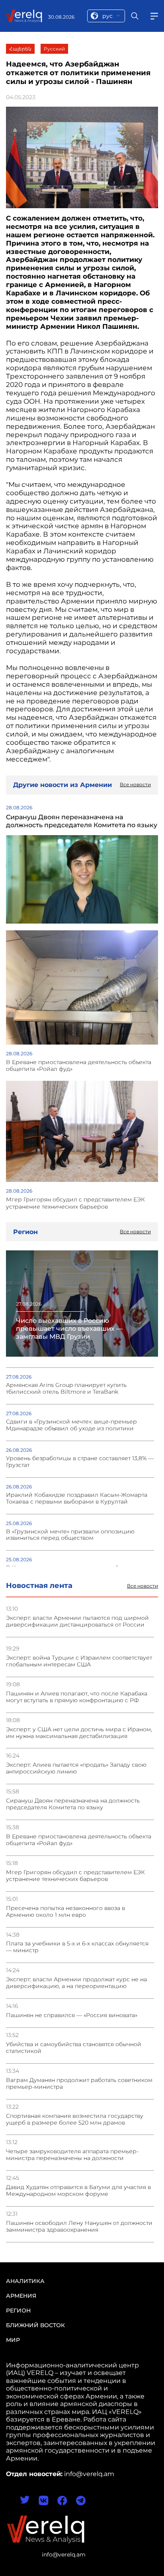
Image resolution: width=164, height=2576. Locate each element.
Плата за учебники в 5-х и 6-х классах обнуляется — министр (77, 1947)
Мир (13, 2340)
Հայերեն (20, 49)
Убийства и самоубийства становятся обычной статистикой (74, 2048)
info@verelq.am (64, 2555)
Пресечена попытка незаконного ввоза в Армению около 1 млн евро (65, 1912)
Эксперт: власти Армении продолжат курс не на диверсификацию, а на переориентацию (76, 1983)
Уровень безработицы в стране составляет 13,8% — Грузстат (80, 1462)
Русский (54, 49)
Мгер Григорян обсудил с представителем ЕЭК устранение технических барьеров (75, 1876)
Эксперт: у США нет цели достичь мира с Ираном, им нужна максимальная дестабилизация (79, 1733)
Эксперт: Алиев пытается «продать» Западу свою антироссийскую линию (76, 1768)
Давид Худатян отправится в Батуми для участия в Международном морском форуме (78, 2191)
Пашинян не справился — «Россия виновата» (72, 2015)
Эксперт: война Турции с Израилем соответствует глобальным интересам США (79, 1661)
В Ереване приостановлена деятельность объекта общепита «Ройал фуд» (79, 1840)
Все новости (143, 1586)
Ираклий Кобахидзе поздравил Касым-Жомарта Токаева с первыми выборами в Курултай (77, 1498)
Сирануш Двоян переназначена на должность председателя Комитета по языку (73, 1804)
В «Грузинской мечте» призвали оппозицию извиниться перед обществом (70, 1535)
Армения (21, 2296)
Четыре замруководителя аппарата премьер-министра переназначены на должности (72, 2155)
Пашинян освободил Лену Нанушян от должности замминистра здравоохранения (79, 2226)
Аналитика (25, 2281)
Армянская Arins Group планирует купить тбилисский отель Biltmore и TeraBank (66, 1389)
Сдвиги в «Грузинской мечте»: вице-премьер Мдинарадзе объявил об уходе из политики (71, 1425)
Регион (18, 2310)
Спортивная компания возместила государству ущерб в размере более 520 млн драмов (75, 2119)
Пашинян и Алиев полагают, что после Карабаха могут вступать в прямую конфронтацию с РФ (77, 1697)
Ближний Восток (35, 2325)
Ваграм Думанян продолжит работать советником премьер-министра (79, 2084)
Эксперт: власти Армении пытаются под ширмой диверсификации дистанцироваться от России (77, 1621)
